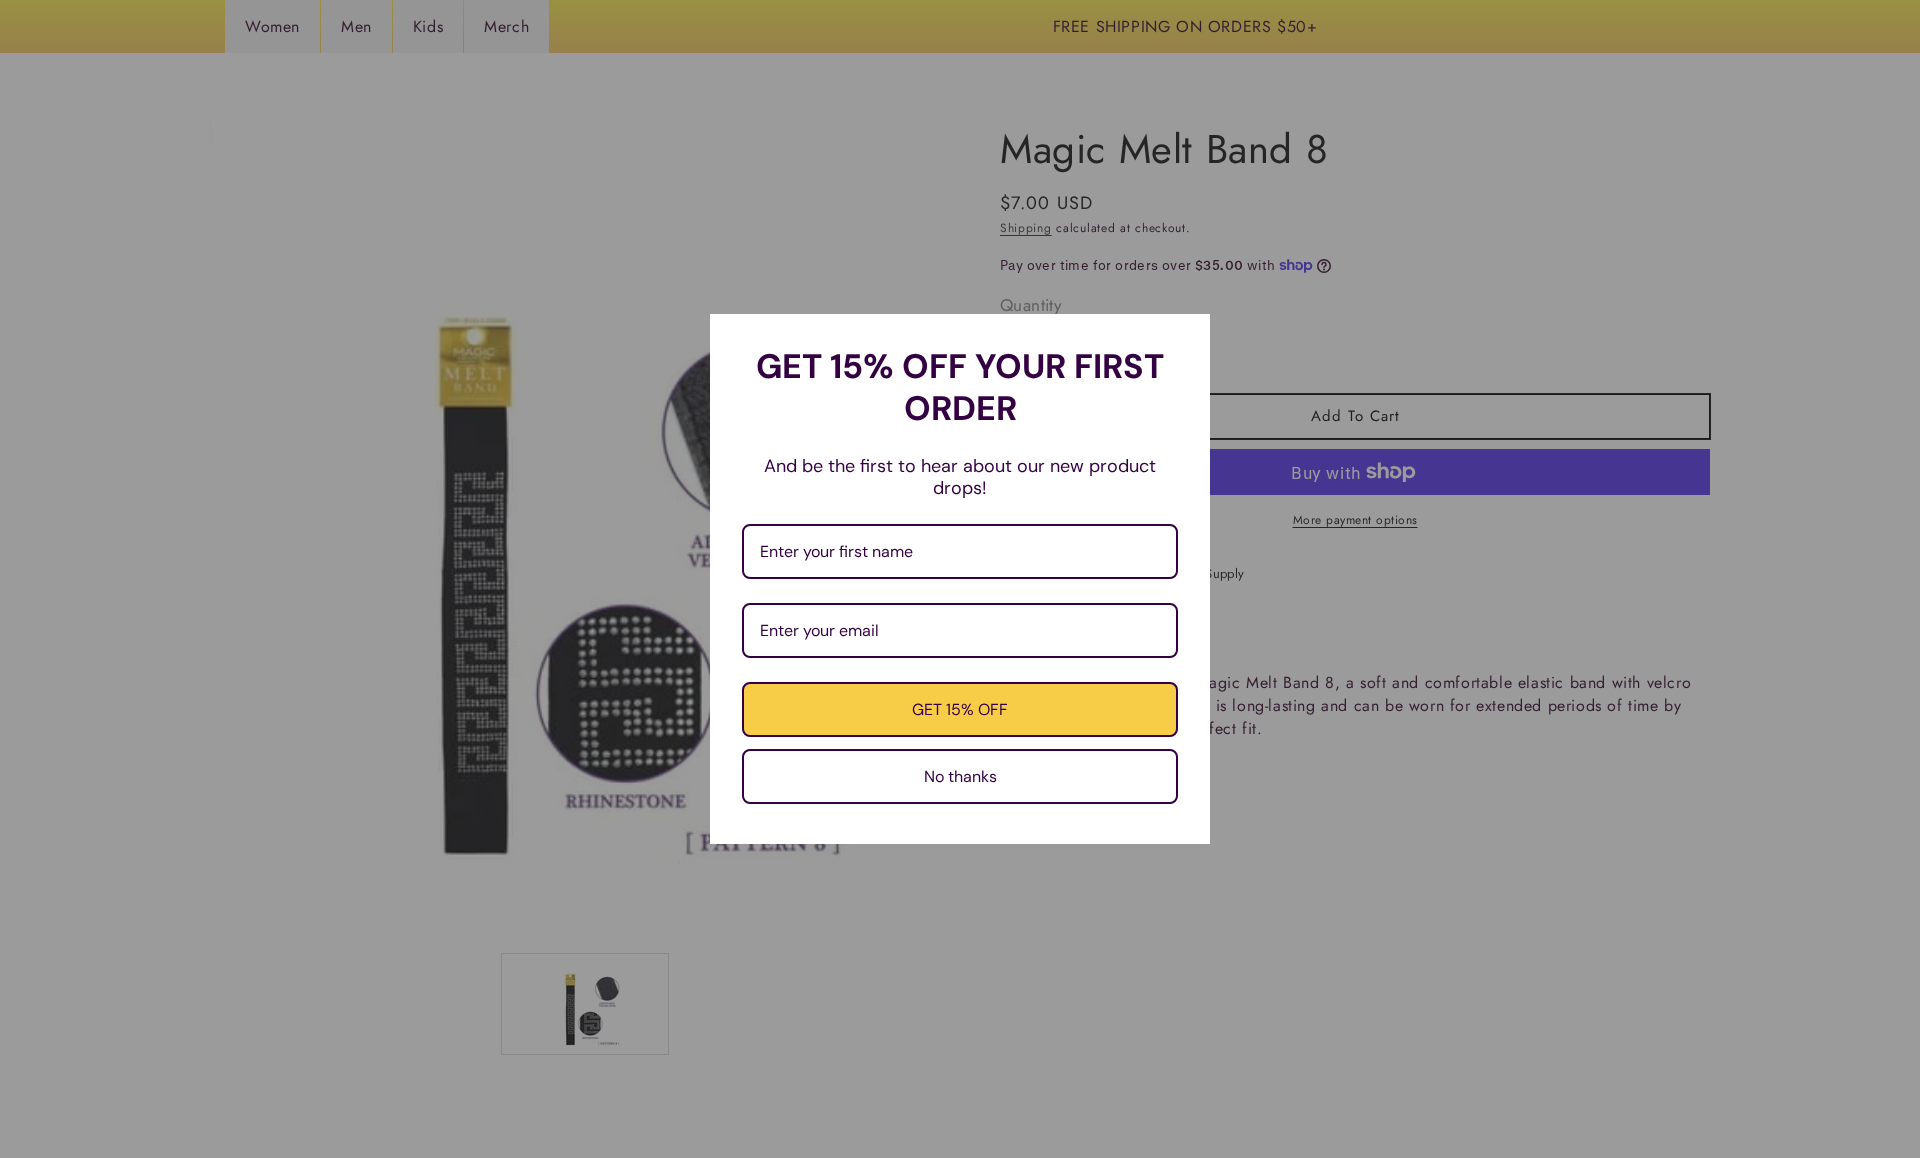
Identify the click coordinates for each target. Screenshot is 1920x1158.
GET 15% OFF (960, 709)
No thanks (960, 776)
